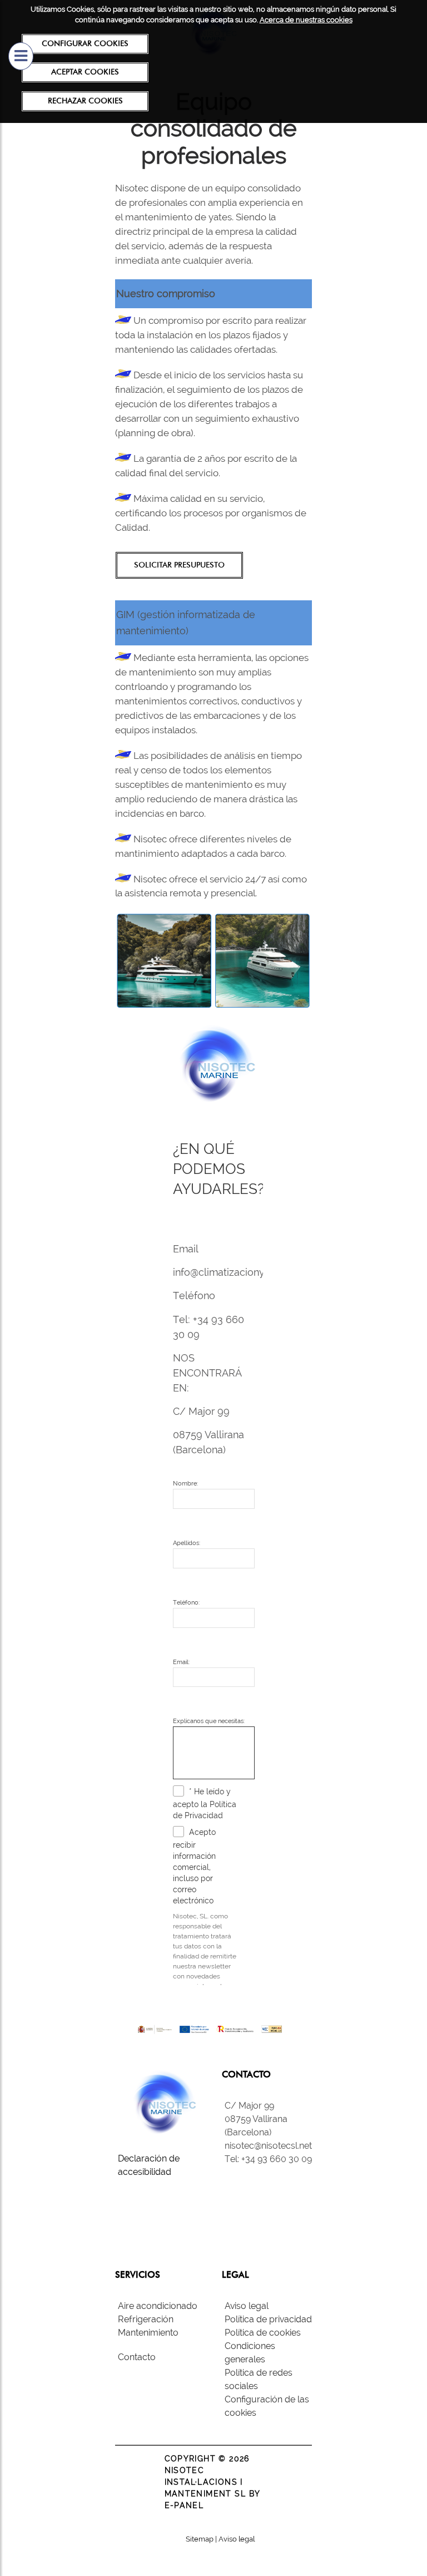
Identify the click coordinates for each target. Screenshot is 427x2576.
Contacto (137, 2357)
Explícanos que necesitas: (209, 1721)
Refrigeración (146, 2319)
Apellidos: (187, 1543)
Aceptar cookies (85, 72)
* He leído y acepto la (205, 1803)
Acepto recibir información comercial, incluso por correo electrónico (194, 1866)
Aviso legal (247, 2306)
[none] (180, 1793)
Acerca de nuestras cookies (306, 20)
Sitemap (200, 2539)
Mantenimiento (148, 2333)
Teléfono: (186, 1603)
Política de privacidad (268, 2319)
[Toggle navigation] (21, 56)
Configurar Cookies (85, 43)
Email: (181, 1662)
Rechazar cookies (85, 101)
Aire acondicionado (158, 2306)
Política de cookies (263, 2333)
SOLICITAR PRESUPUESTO (179, 565)
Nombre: (185, 1484)
